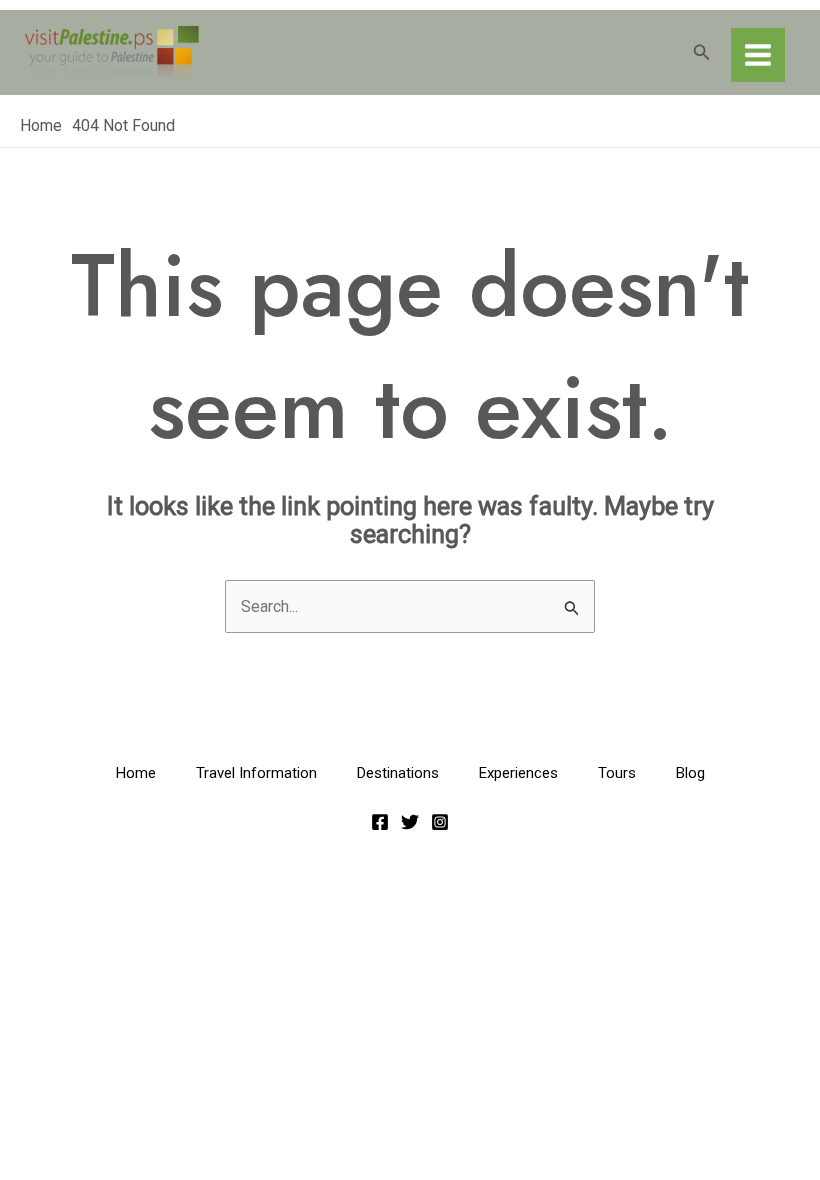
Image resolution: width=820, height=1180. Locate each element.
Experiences (518, 773)
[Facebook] (380, 822)
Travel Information (256, 773)
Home (136, 773)
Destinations (398, 773)
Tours (617, 773)
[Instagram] (440, 822)
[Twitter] (410, 822)
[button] (702, 52)
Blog (690, 773)
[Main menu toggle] (758, 55)
